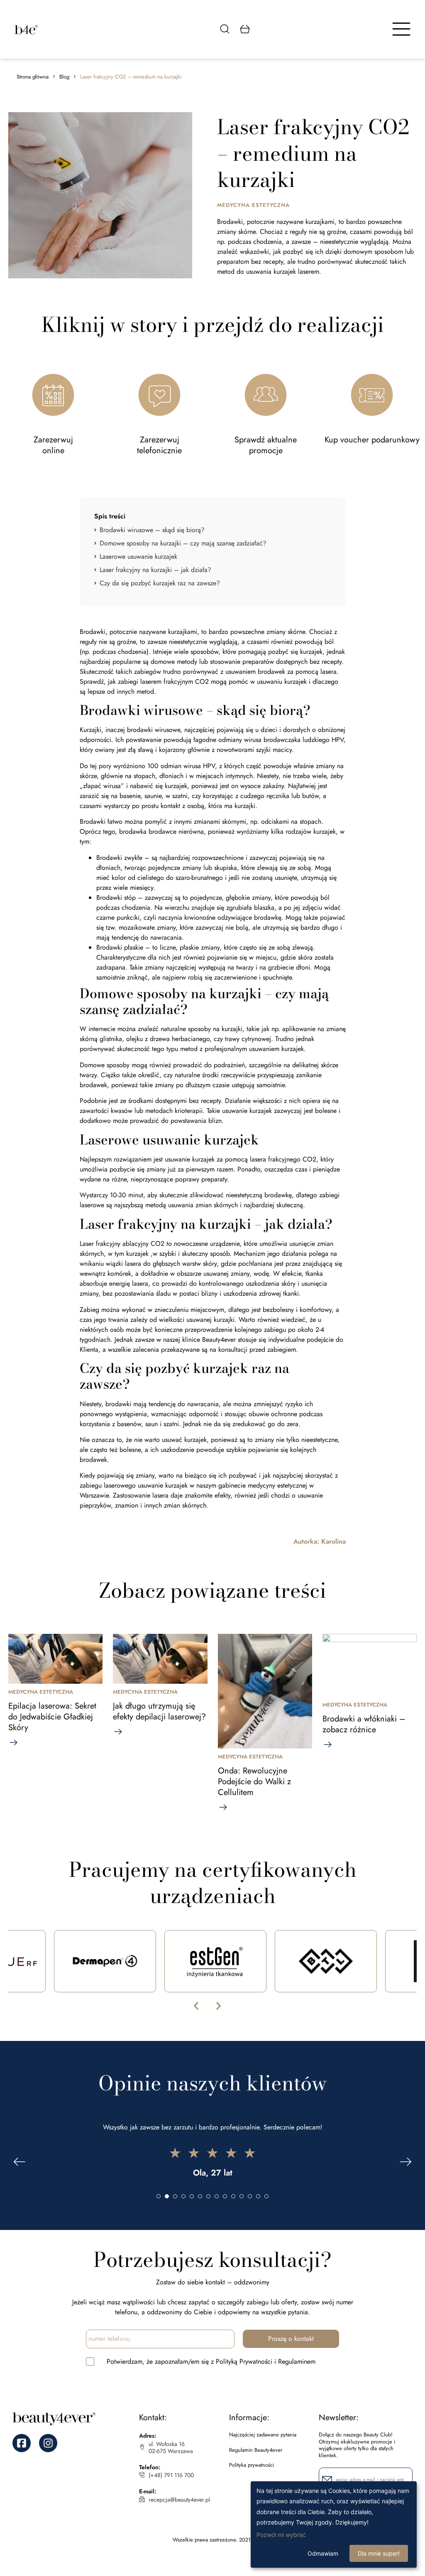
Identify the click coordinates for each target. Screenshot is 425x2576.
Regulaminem (297, 2361)
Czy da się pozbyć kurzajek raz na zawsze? (161, 583)
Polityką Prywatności (244, 2361)
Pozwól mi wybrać (281, 2535)
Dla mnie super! (379, 2553)
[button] (196, 2006)
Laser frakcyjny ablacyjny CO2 (122, 1244)
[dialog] (334, 2524)
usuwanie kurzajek (190, 1159)
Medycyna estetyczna (253, 205)
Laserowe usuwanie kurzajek (139, 556)
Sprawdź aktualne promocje (266, 445)
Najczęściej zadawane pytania (263, 2435)
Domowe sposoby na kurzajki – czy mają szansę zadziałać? (183, 543)
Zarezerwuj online (53, 445)
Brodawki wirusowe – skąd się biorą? (152, 530)
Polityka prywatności (252, 2465)
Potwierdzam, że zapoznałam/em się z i (211, 2361)
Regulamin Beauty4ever (256, 2450)
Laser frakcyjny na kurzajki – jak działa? (155, 570)
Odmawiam (323, 2553)
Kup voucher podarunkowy (372, 440)
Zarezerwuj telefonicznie (159, 445)
